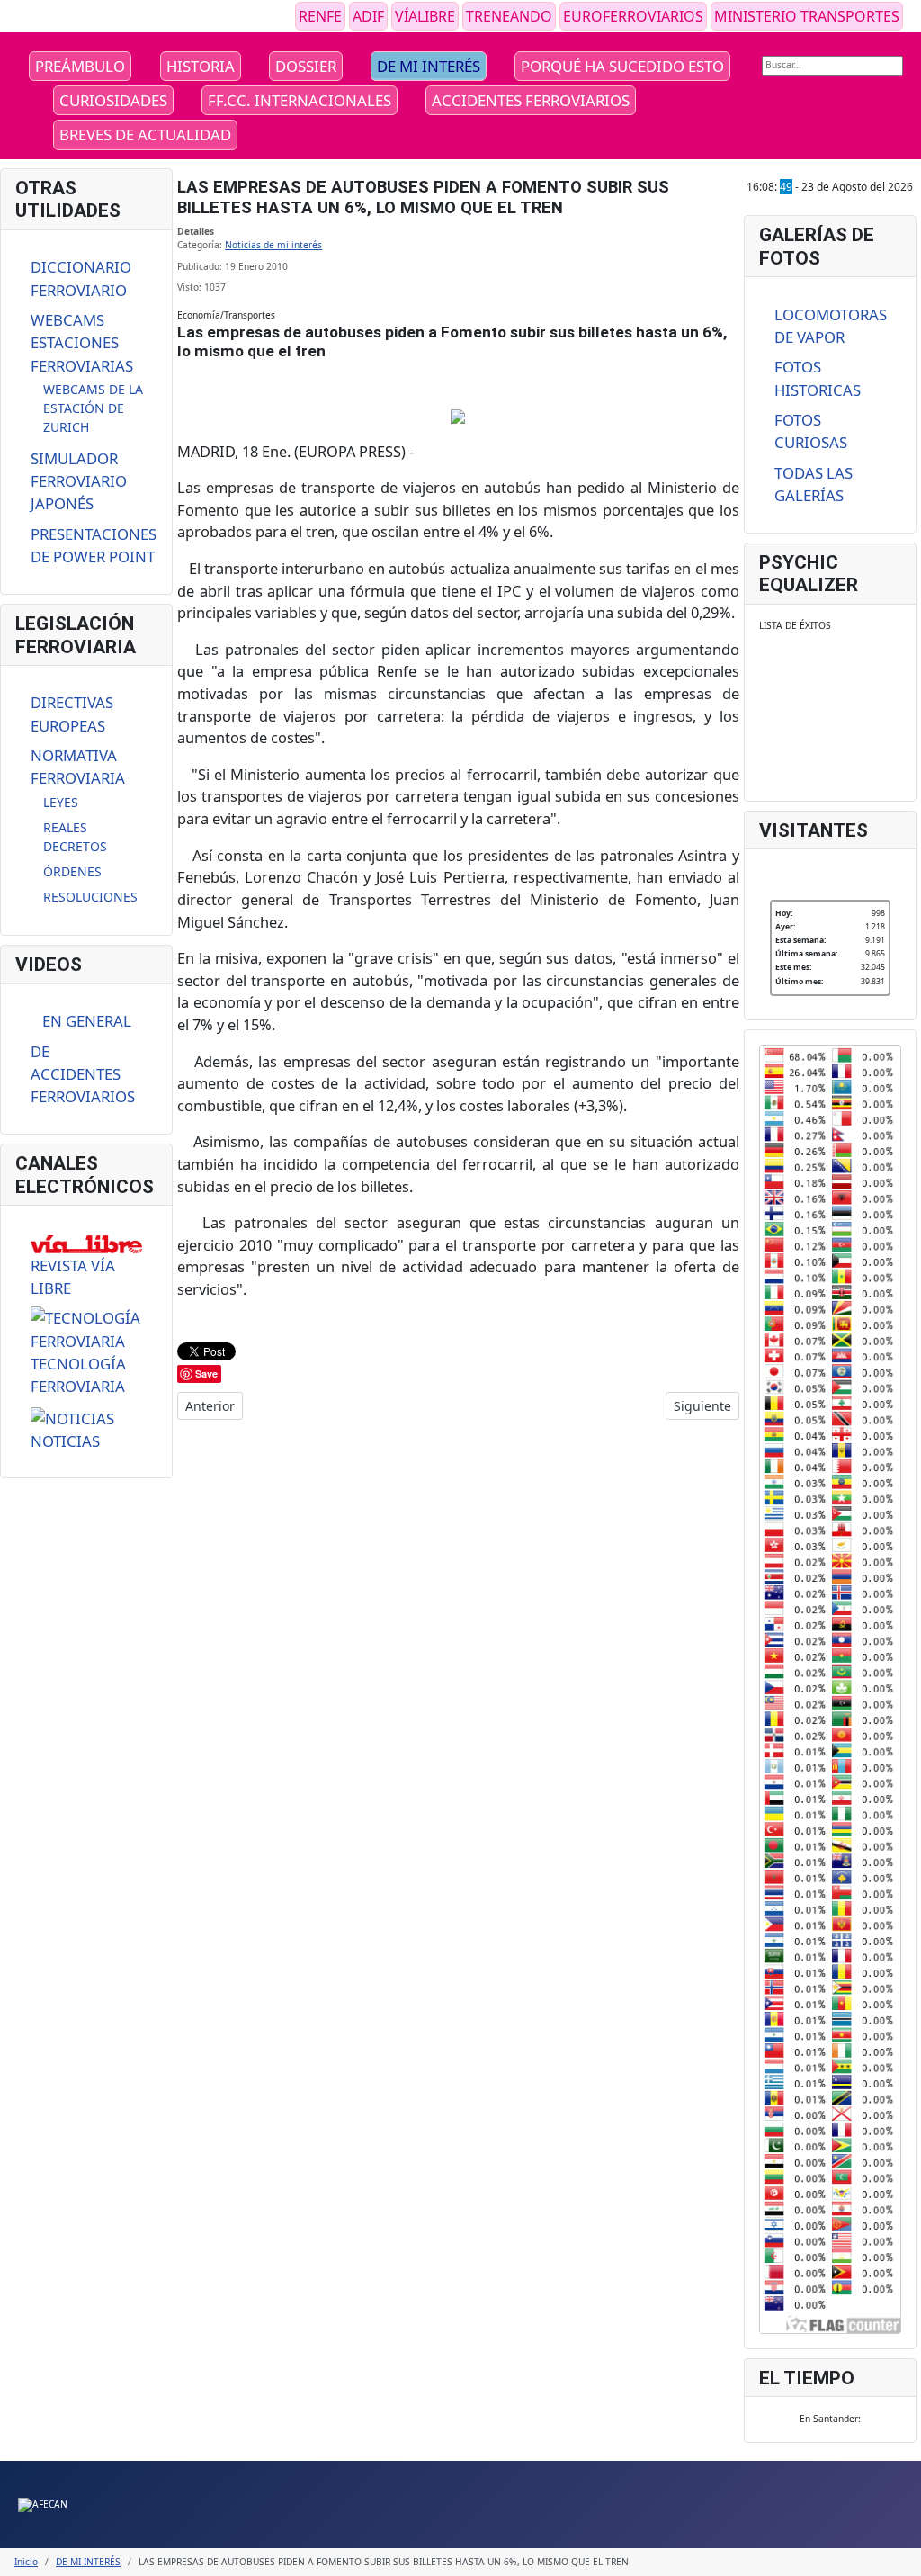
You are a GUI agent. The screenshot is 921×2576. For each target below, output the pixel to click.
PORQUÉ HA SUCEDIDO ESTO (622, 66)
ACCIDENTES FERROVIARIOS (531, 100)
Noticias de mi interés (273, 245)
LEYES (61, 802)
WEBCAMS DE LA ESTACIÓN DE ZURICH (93, 408)
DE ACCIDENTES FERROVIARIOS (83, 1074)
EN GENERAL (87, 1021)
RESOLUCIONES (90, 897)
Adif (368, 16)
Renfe (320, 16)
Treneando (509, 16)
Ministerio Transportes (807, 16)
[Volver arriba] (901, 2556)
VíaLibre (425, 16)
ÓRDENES (72, 871)
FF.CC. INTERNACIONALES (300, 100)
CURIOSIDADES (113, 100)
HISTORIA (201, 66)
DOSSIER (306, 66)
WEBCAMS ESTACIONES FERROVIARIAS (82, 342)
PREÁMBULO (80, 66)
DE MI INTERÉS (429, 66)
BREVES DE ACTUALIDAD (145, 135)
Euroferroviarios (633, 16)
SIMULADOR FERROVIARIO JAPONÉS (79, 481)
